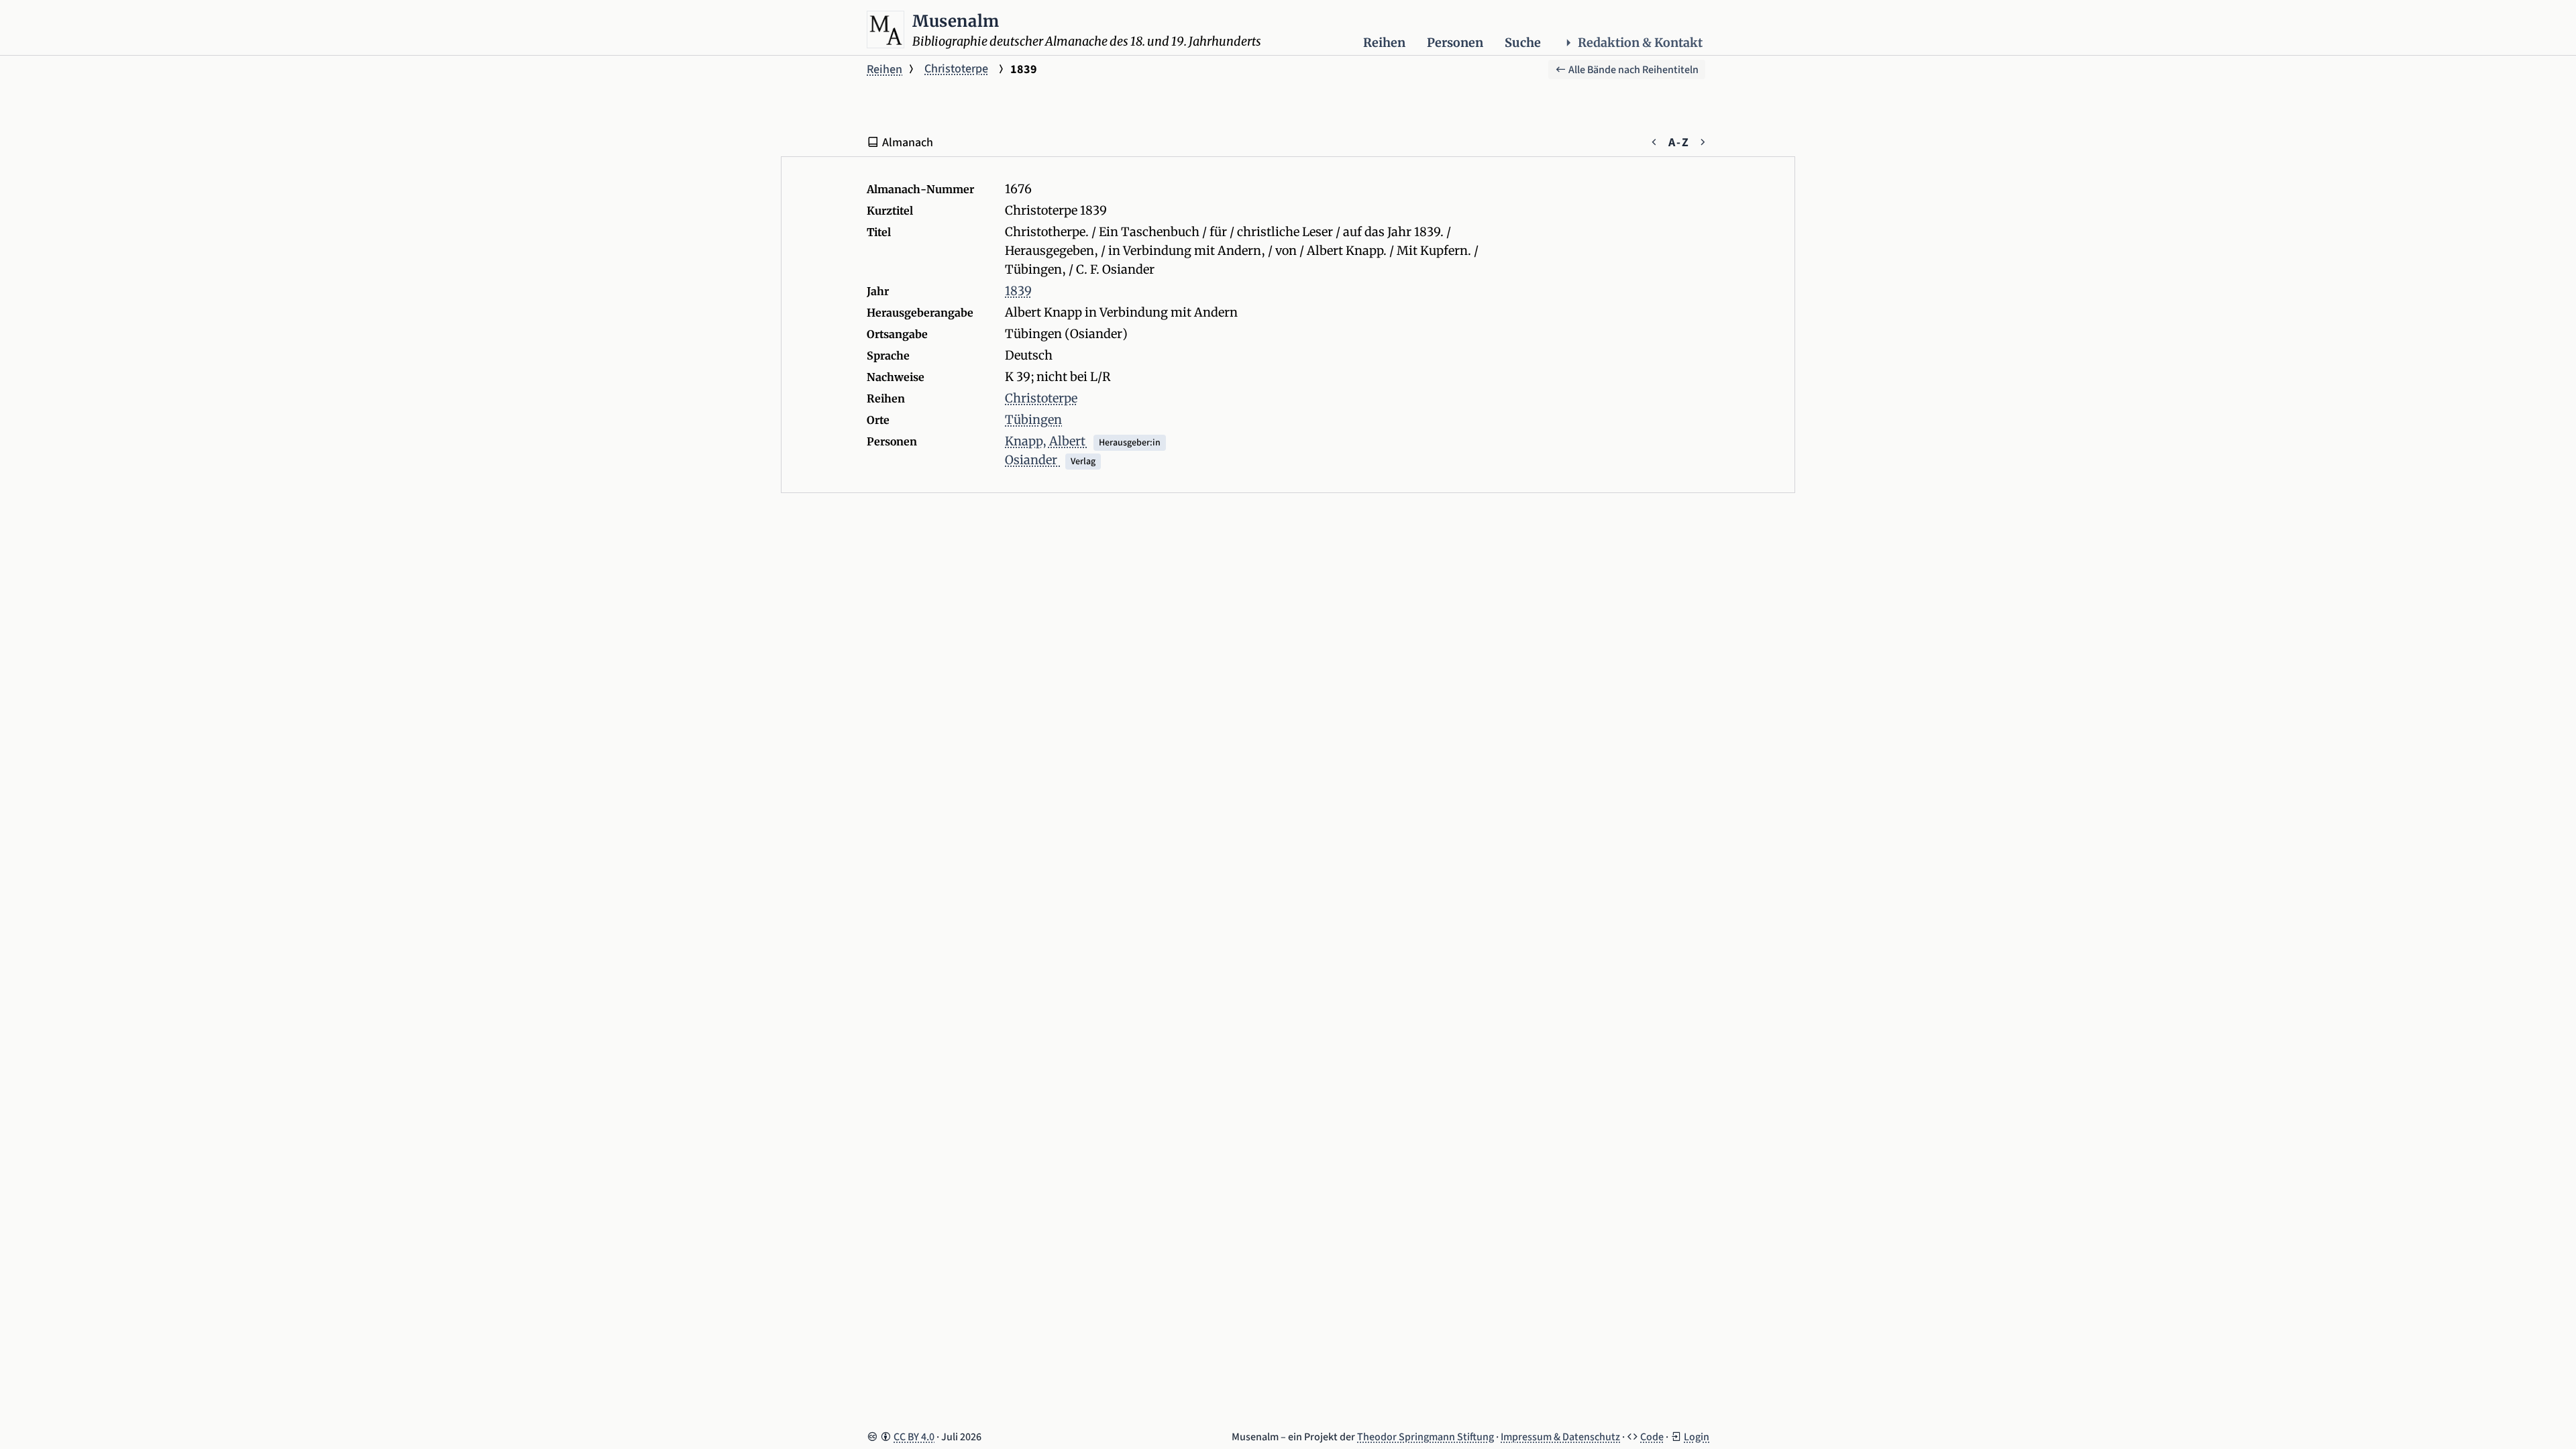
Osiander (1032, 460)
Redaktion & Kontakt (1640, 43)
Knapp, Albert (1046, 441)
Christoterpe (956, 69)
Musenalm (956, 21)
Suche (1523, 43)
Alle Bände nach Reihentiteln (1632, 70)
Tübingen (1033, 420)
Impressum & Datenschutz (1560, 1437)
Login (1697, 1437)
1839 (1018, 291)
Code (1652, 1437)
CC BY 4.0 (914, 1437)
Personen (1455, 43)
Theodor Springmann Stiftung (1426, 1437)
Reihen (1384, 43)
